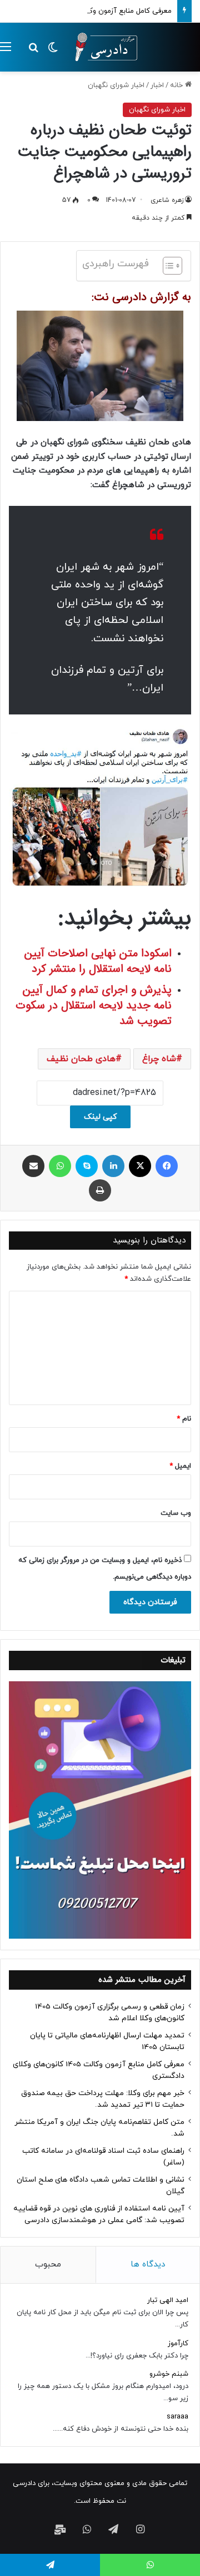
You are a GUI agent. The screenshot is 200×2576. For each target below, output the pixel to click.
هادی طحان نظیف (81, 1059)
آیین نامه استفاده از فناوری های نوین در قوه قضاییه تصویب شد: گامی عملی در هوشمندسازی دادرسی (99, 2214)
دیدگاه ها (148, 2265)
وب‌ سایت (176, 1513)
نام (184, 1419)
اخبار (157, 85)
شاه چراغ (159, 1059)
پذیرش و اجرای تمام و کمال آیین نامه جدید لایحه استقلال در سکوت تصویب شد (94, 1005)
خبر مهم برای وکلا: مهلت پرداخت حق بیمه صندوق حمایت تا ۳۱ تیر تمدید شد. (103, 2099)
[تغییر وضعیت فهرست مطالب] (167, 266)
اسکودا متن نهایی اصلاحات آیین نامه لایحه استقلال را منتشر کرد (98, 961)
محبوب (48, 2265)
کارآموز (178, 2344)
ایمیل (180, 1466)
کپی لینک (100, 1117)
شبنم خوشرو (169, 2374)
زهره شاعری (167, 200)
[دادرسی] (103, 47)
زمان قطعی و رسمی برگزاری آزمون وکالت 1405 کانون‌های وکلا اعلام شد (110, 2012)
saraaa (177, 2417)
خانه (177, 85)
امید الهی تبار (168, 2300)
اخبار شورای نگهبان (116, 85)
